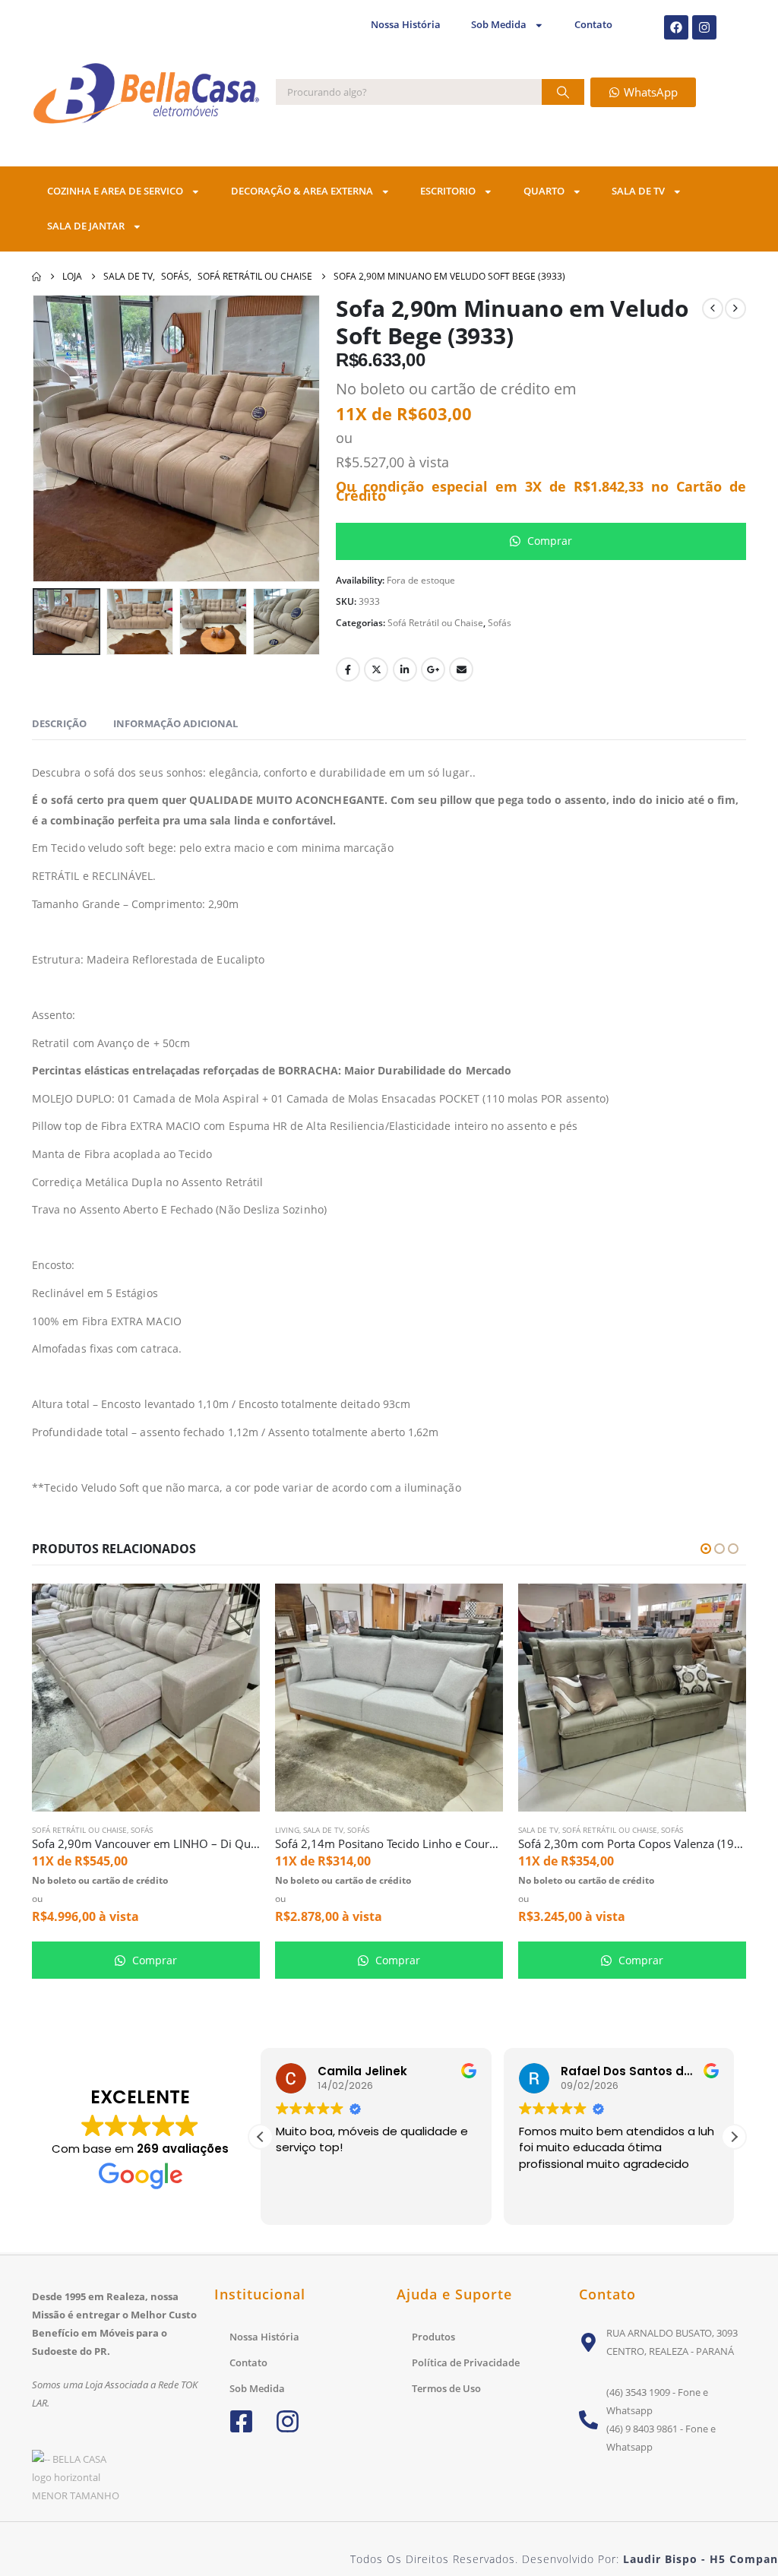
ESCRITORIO (448, 191)
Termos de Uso (446, 2388)
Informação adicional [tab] (176, 723)
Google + (433, 669)
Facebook (348, 669)
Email (461, 669)
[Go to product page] (146, 1698)
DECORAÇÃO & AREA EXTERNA (302, 191)
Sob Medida (499, 25)
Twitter (376, 669)
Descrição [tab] (59, 723)
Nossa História (406, 25)
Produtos (433, 2337)
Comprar (548, 541)
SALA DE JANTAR (86, 226)
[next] (735, 309)
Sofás (500, 623)
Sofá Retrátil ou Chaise (435, 623)
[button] (55, 438)
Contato (593, 25)
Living (287, 1830)
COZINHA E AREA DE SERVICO (115, 191)
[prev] (713, 309)
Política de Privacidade (466, 2362)
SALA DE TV (638, 191)
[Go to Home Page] (36, 277)
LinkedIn (405, 669)
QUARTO (544, 191)
